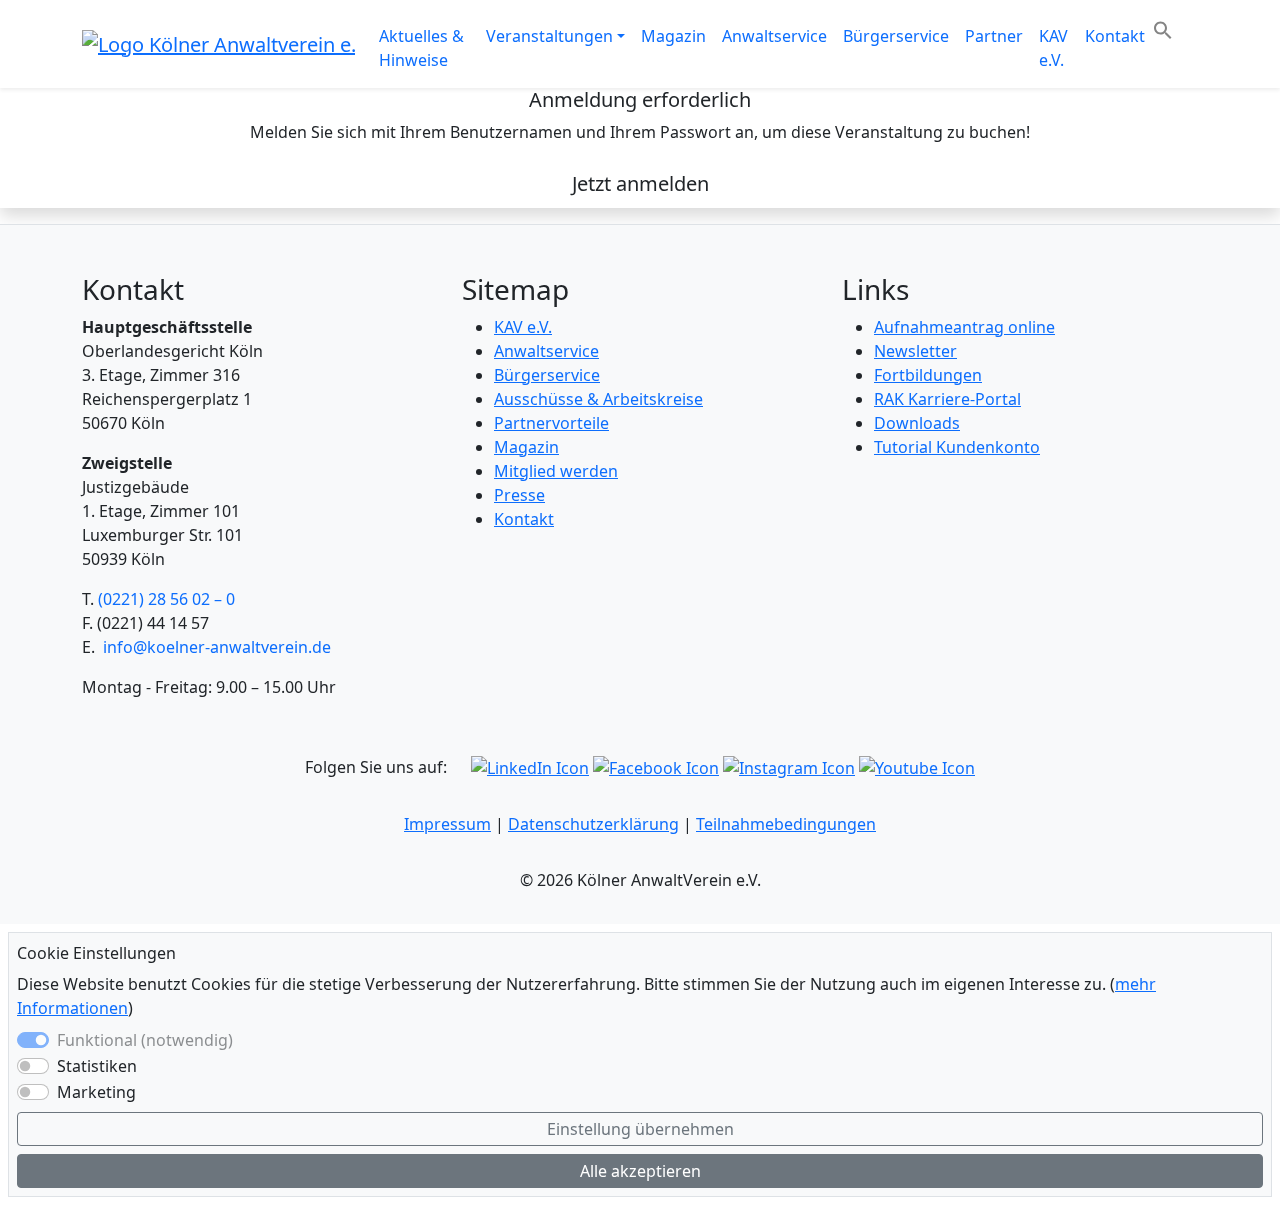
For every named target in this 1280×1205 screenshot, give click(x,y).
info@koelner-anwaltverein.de (217, 647)
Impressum (447, 824)
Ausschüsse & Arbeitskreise (598, 399)
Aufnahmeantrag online (964, 327)
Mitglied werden (556, 471)
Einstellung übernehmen (640, 1129)
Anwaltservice (774, 36)
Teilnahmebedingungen (786, 824)
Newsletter (915, 351)
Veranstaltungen (549, 36)
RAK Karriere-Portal (947, 399)
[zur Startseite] (218, 42)
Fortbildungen (928, 375)
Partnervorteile (551, 423)
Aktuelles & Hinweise (421, 48)
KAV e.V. (1053, 48)
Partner (994, 36)
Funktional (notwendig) (145, 1040)
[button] (1163, 28)
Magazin (673, 36)
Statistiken (97, 1066)
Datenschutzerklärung (593, 824)
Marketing (96, 1092)
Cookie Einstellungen (96, 953)
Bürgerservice (896, 36)
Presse (519, 495)
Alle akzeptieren (640, 1171)
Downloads (917, 423)
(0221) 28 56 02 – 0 (166, 599)
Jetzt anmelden (640, 183)
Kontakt (1115, 36)
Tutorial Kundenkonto (957, 447)
